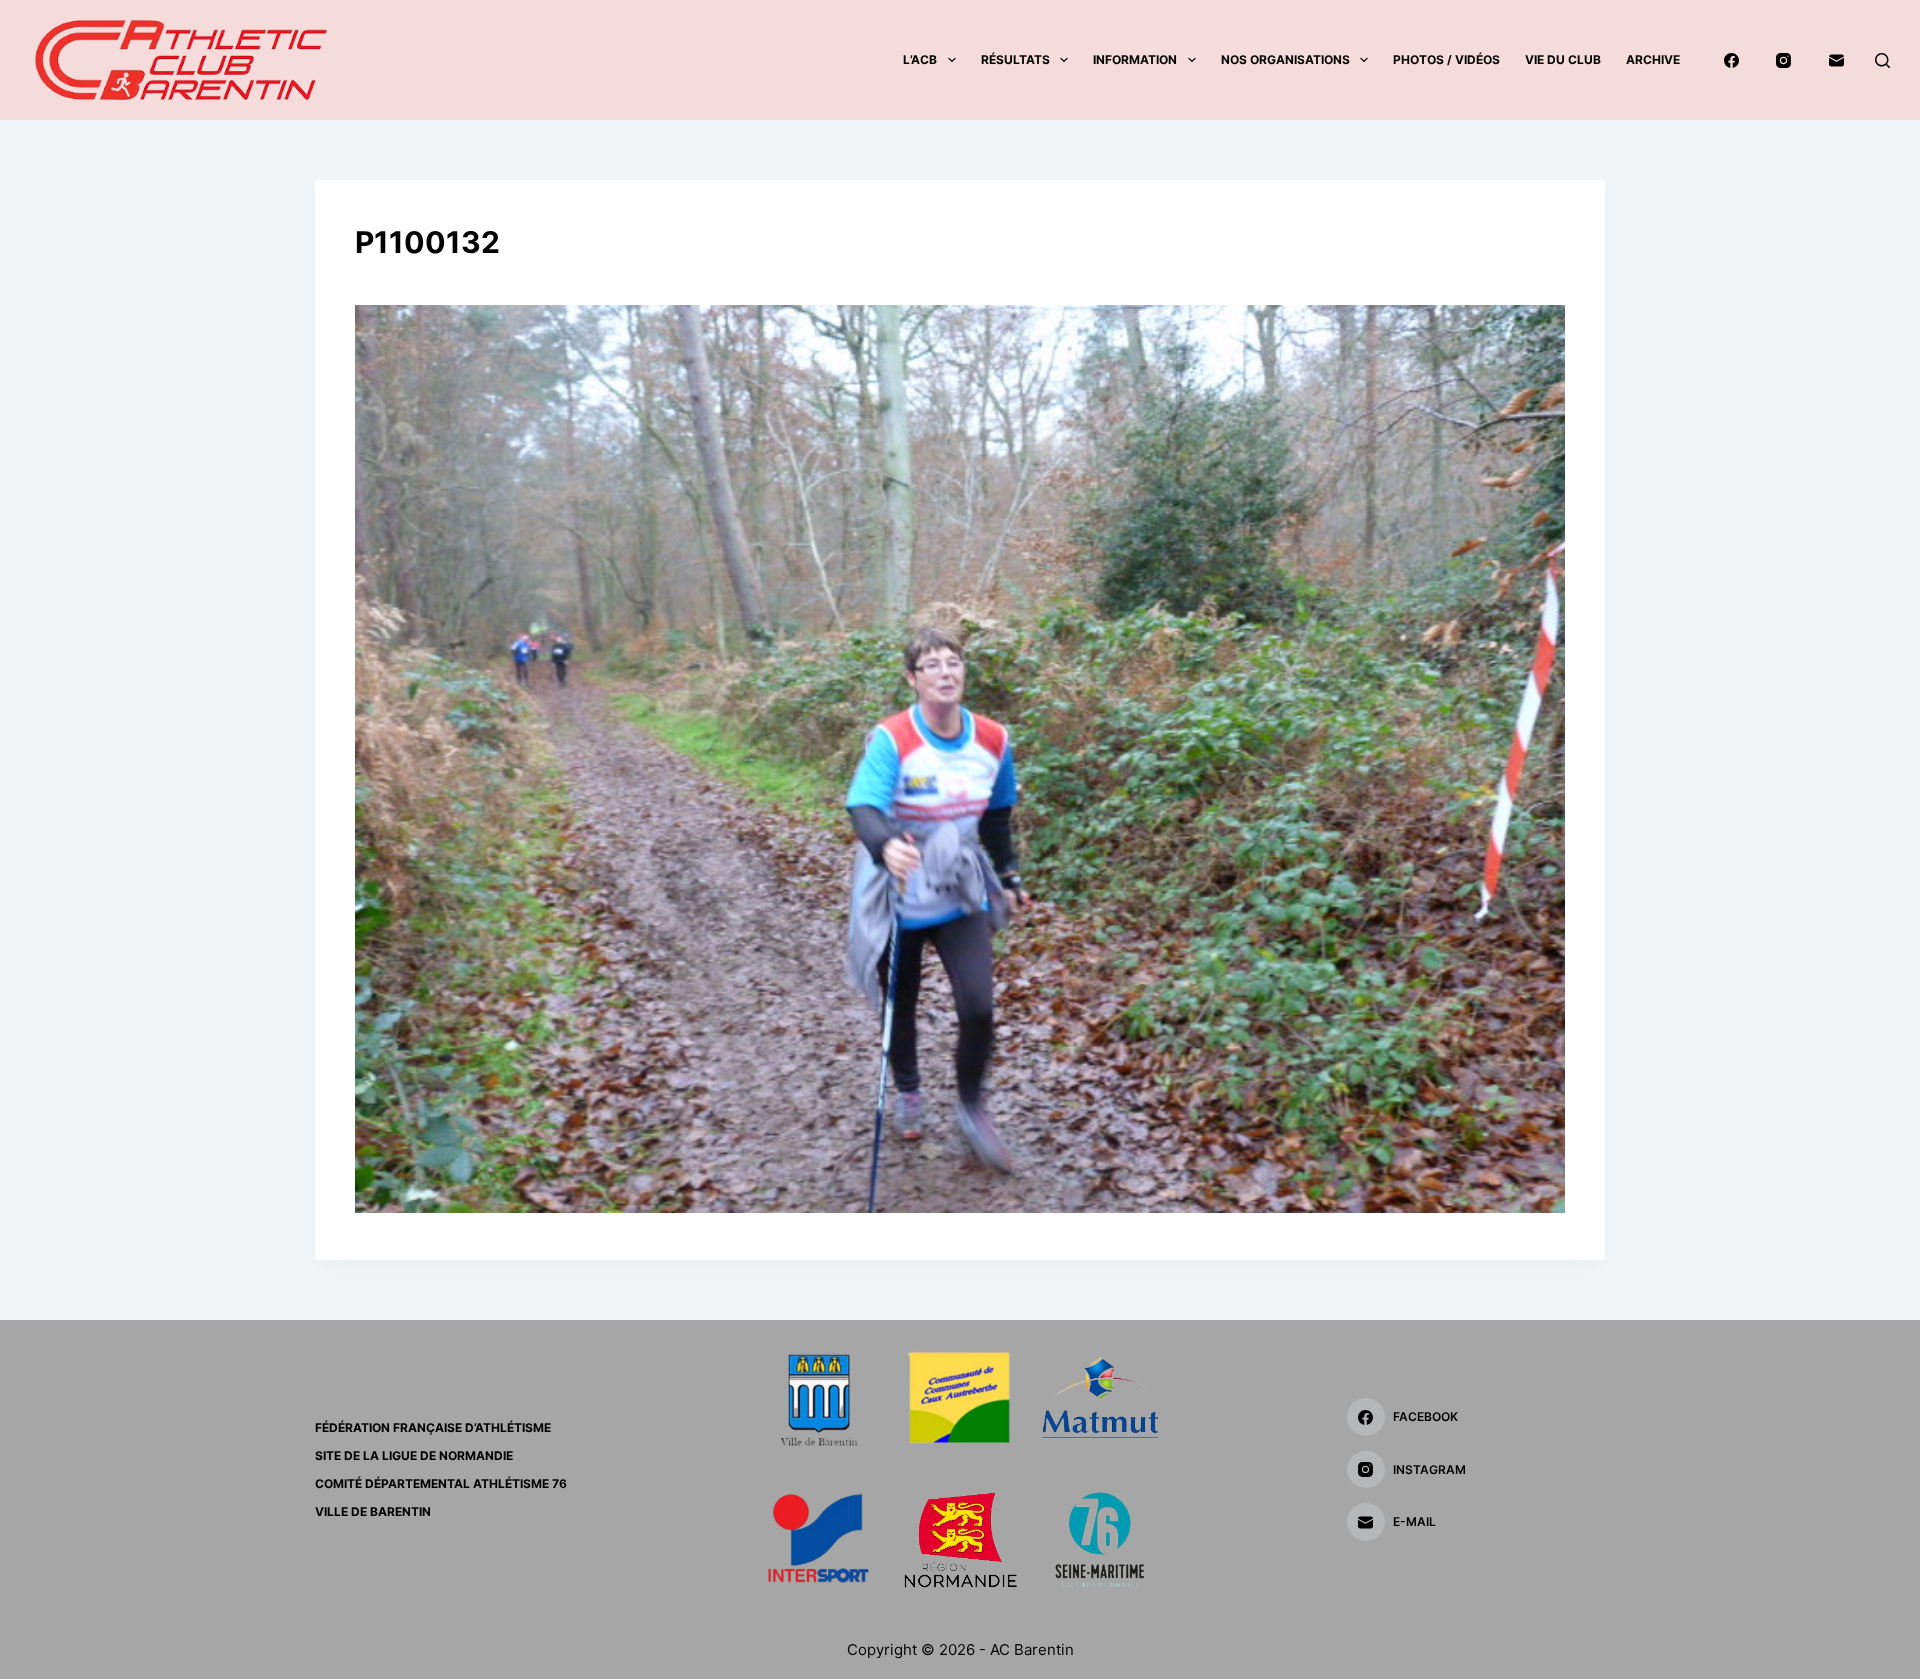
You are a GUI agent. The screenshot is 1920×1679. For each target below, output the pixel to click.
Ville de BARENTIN (373, 1511)
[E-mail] (1837, 60)
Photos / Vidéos (1446, 59)
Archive (1653, 59)
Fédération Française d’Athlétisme (433, 1427)
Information (1135, 59)
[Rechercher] (1882, 60)
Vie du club (1563, 59)
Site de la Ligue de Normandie (414, 1455)
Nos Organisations (1285, 59)
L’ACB (920, 59)
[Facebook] (1732, 60)
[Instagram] (1784, 60)
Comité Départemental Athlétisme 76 (441, 1483)
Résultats (1015, 59)
